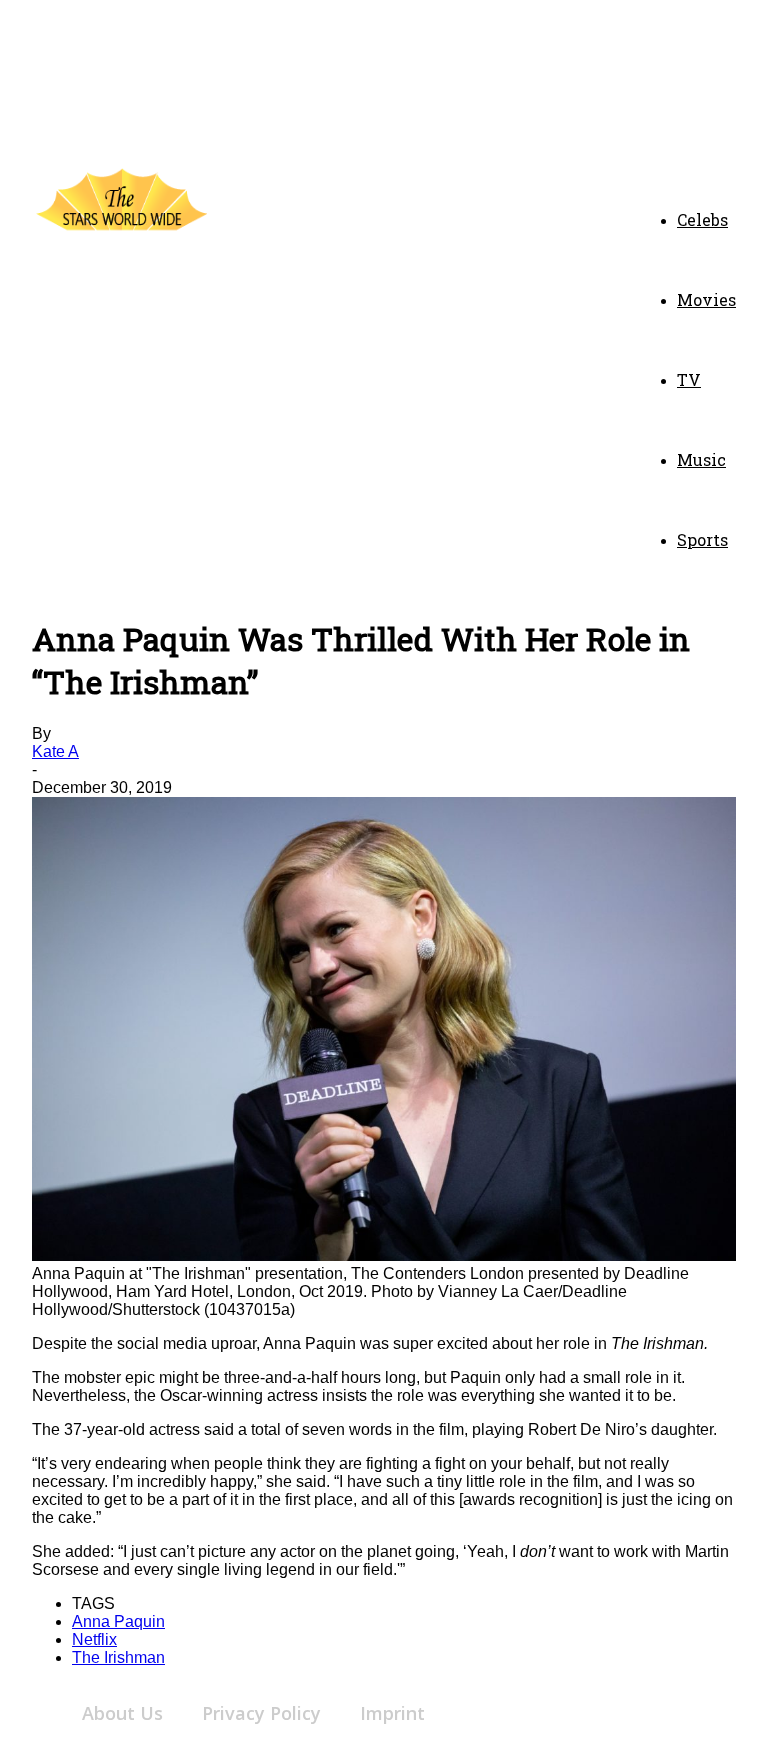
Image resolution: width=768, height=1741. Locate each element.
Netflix (94, 1639)
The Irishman (118, 1657)
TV (689, 379)
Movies (706, 299)
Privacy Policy (261, 1713)
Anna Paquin (118, 1621)
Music (701, 459)
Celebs (702, 219)
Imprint (392, 1713)
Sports (702, 539)
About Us (122, 1713)
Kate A (55, 751)
